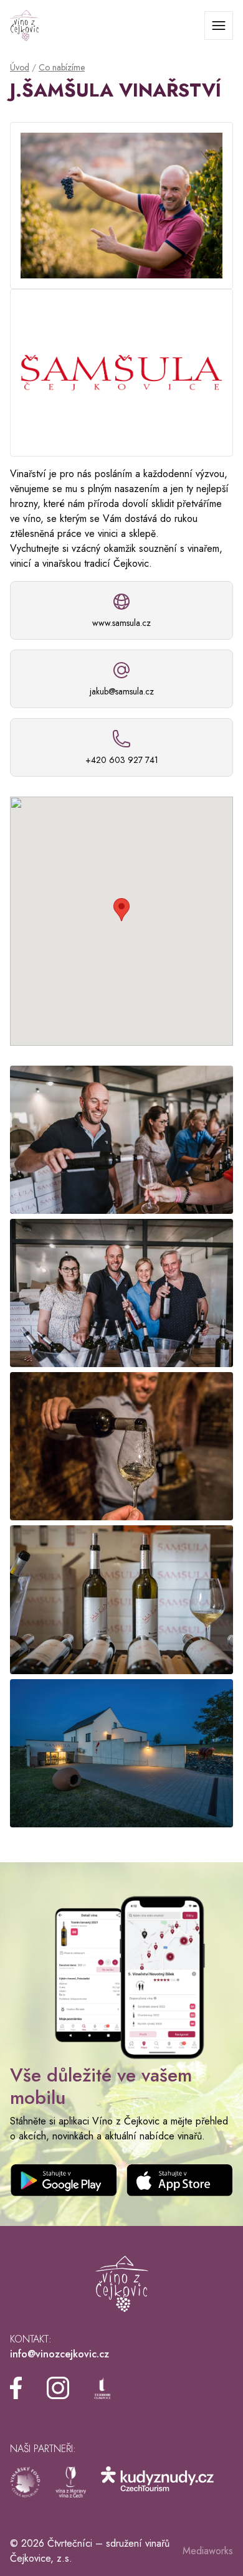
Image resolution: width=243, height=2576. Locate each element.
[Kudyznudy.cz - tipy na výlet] (157, 2482)
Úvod (20, 67)
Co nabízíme (62, 67)
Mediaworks (208, 2551)
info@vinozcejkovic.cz (60, 2354)
